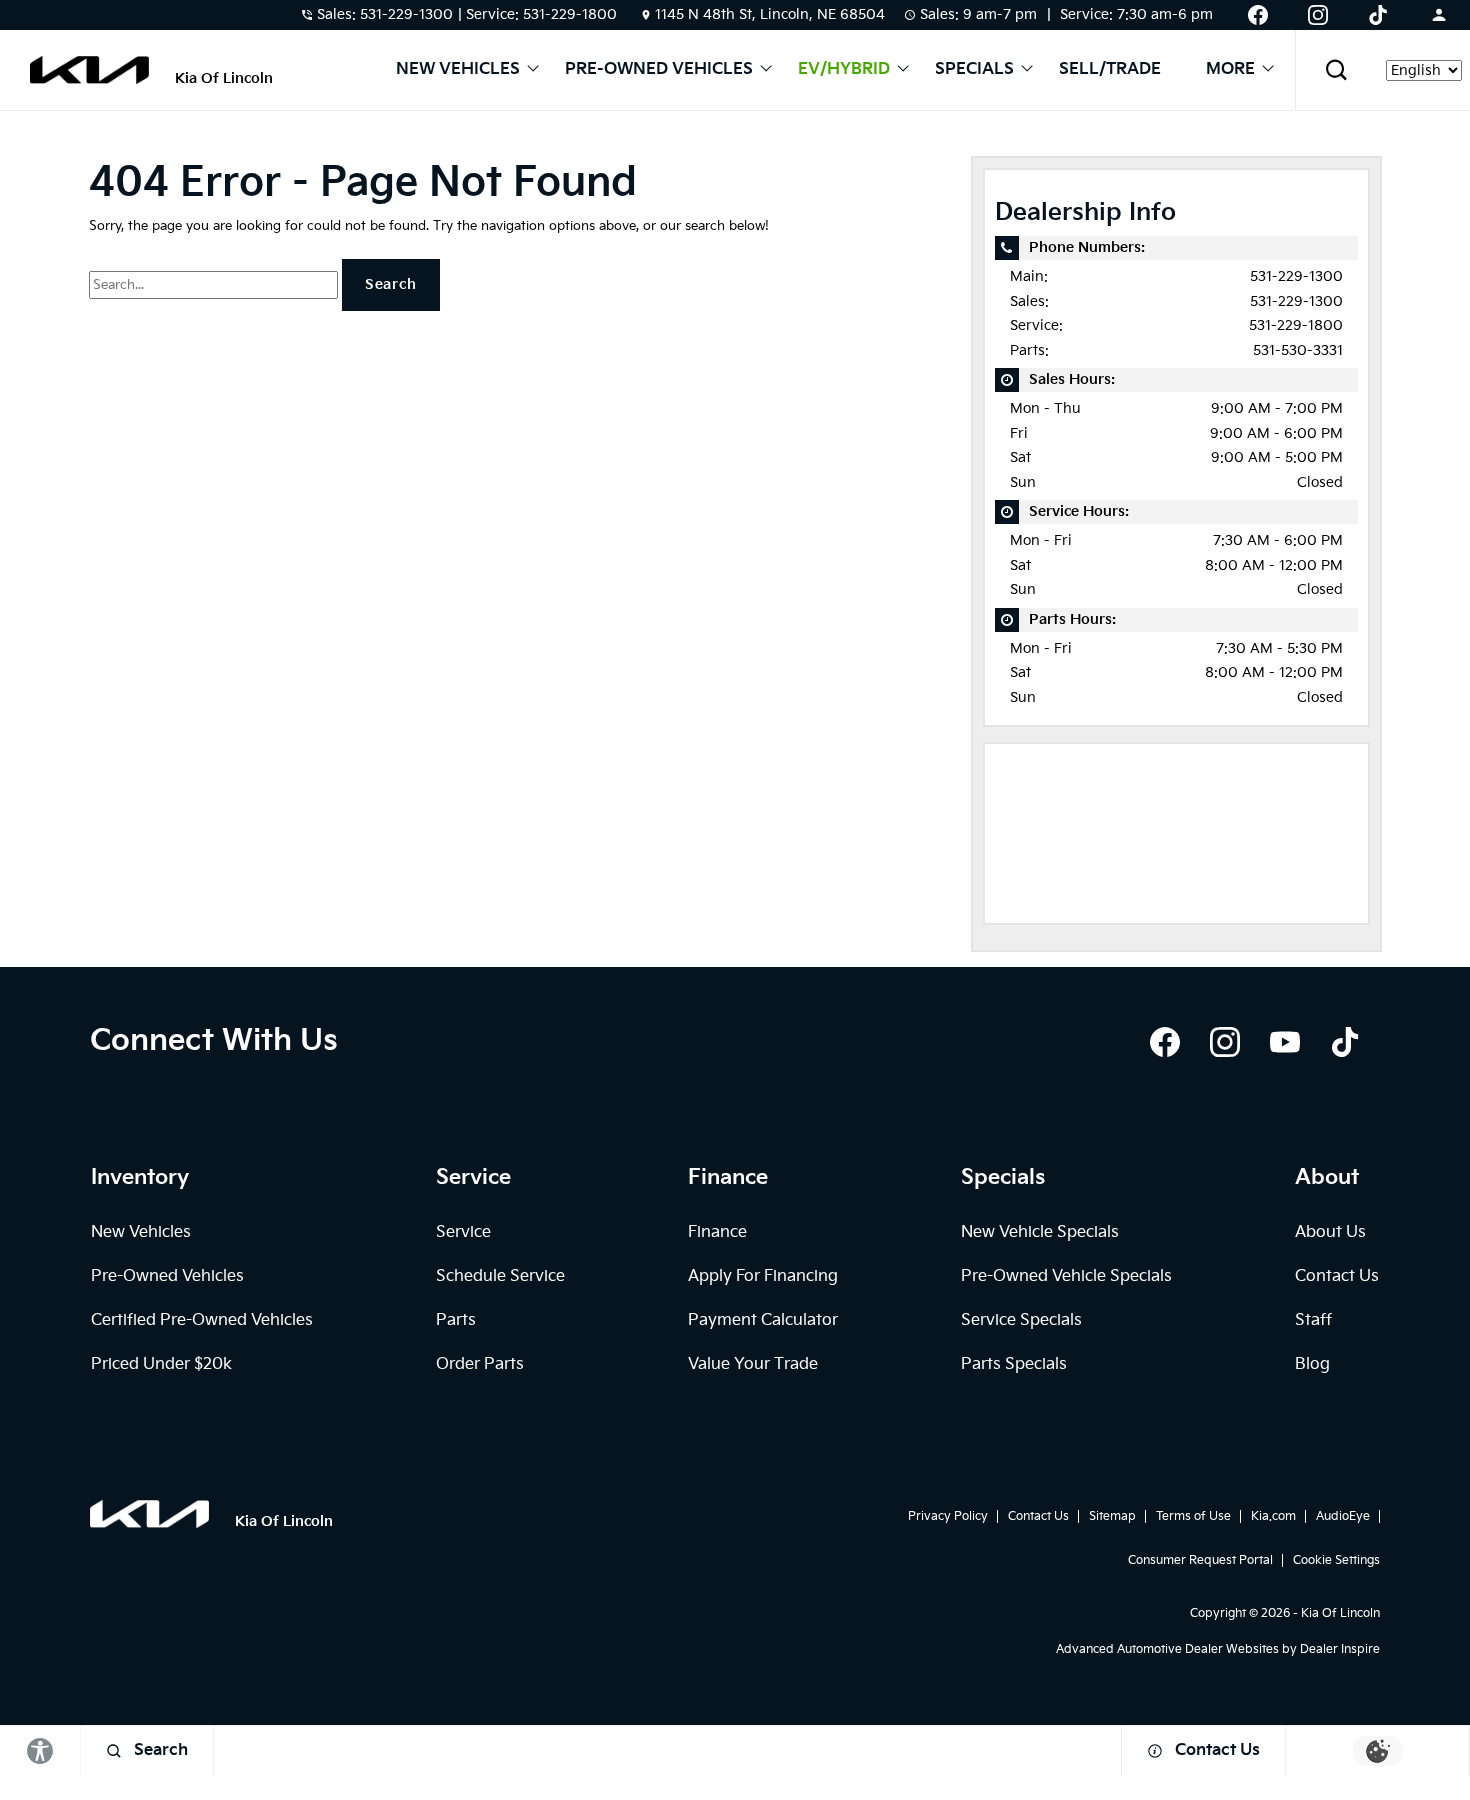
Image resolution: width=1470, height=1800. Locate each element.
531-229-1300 (1296, 276)
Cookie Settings (1336, 1560)
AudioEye (1343, 1516)
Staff (1313, 1320)
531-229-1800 (1296, 325)
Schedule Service (500, 1276)
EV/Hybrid (844, 70)
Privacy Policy (948, 1516)
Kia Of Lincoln (1340, 1613)
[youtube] (1285, 1042)
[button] (1336, 70)
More (1230, 70)
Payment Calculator (763, 1320)
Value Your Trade (753, 1364)
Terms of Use (1193, 1516)
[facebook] (1165, 1042)
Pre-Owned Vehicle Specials (1066, 1276)
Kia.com (1273, 1516)
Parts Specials (1014, 1364)
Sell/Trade (1110, 70)
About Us (1330, 1232)
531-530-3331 (1298, 350)
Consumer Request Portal (1200, 1560)
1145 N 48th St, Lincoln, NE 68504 (770, 14)
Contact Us (1337, 1276)
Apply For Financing (763, 1276)
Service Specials (1021, 1320)
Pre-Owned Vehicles (659, 70)
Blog (1312, 1364)
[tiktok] (1345, 1042)
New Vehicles (458, 70)
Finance (717, 1232)
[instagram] (1225, 1042)
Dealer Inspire (1340, 1649)
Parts (456, 1320)
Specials (974, 70)
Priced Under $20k (161, 1364)
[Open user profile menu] (1439, 15)
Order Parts (480, 1364)
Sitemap (1112, 1516)
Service (463, 1232)
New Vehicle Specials (1040, 1232)
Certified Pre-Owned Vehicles (202, 1320)
